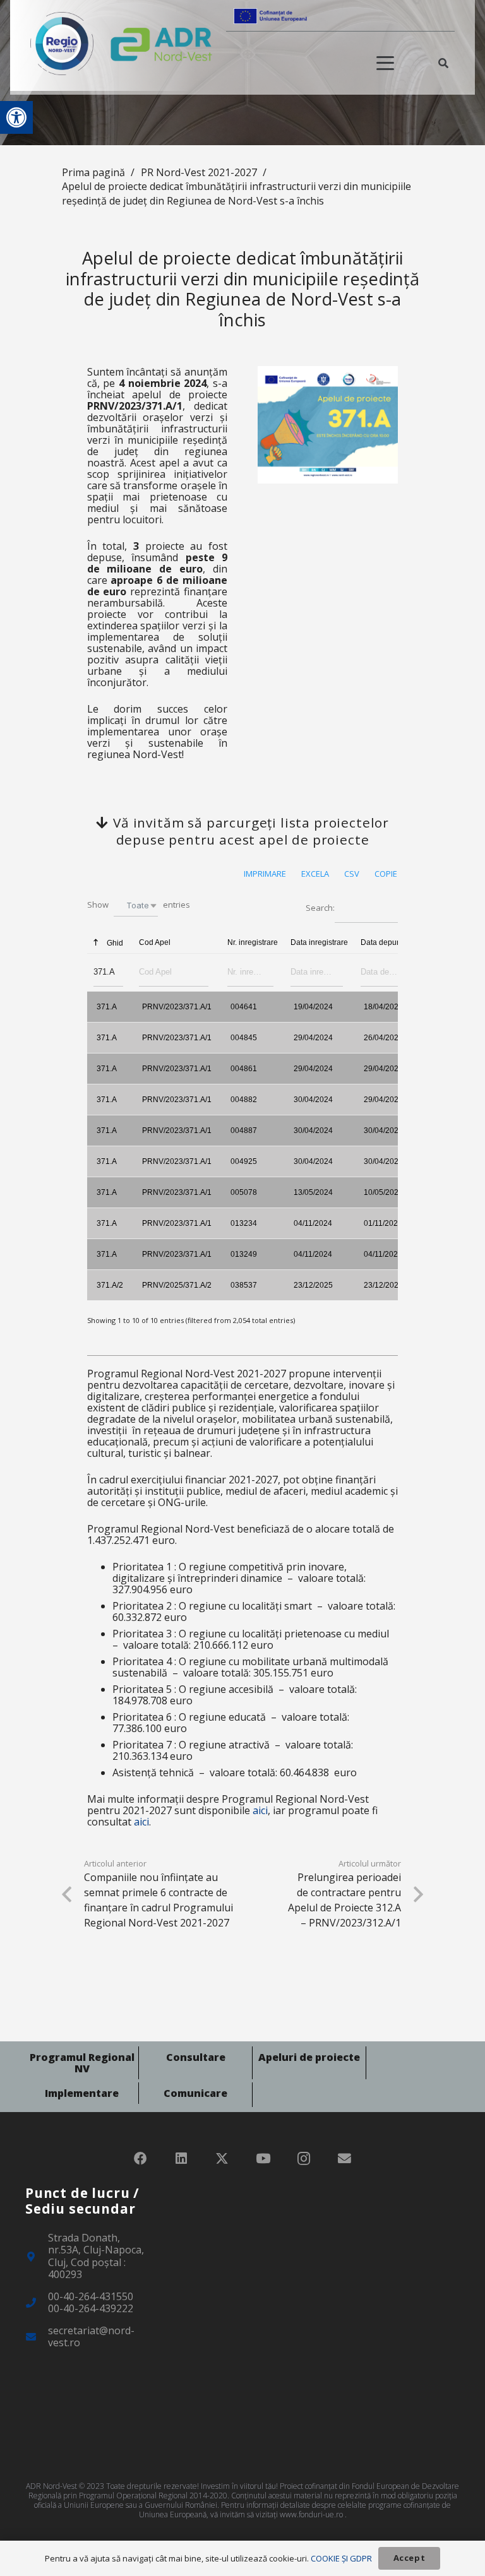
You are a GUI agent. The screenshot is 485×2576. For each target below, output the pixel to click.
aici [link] (260, 1810)
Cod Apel (155, 942)
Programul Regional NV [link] (82, 2063)
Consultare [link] (196, 2057)
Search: (320, 908)
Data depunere (386, 942)
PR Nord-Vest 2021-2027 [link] (199, 172)
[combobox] (136, 905)
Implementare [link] (82, 2093)
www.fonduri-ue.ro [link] (311, 2514)
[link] (16, 117)
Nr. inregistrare (253, 942)
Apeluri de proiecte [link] (309, 2057)
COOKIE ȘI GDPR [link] (341, 2558)
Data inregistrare (319, 942)
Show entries (139, 905)
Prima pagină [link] (93, 172)
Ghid (114, 943)
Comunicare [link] (195, 2093)
